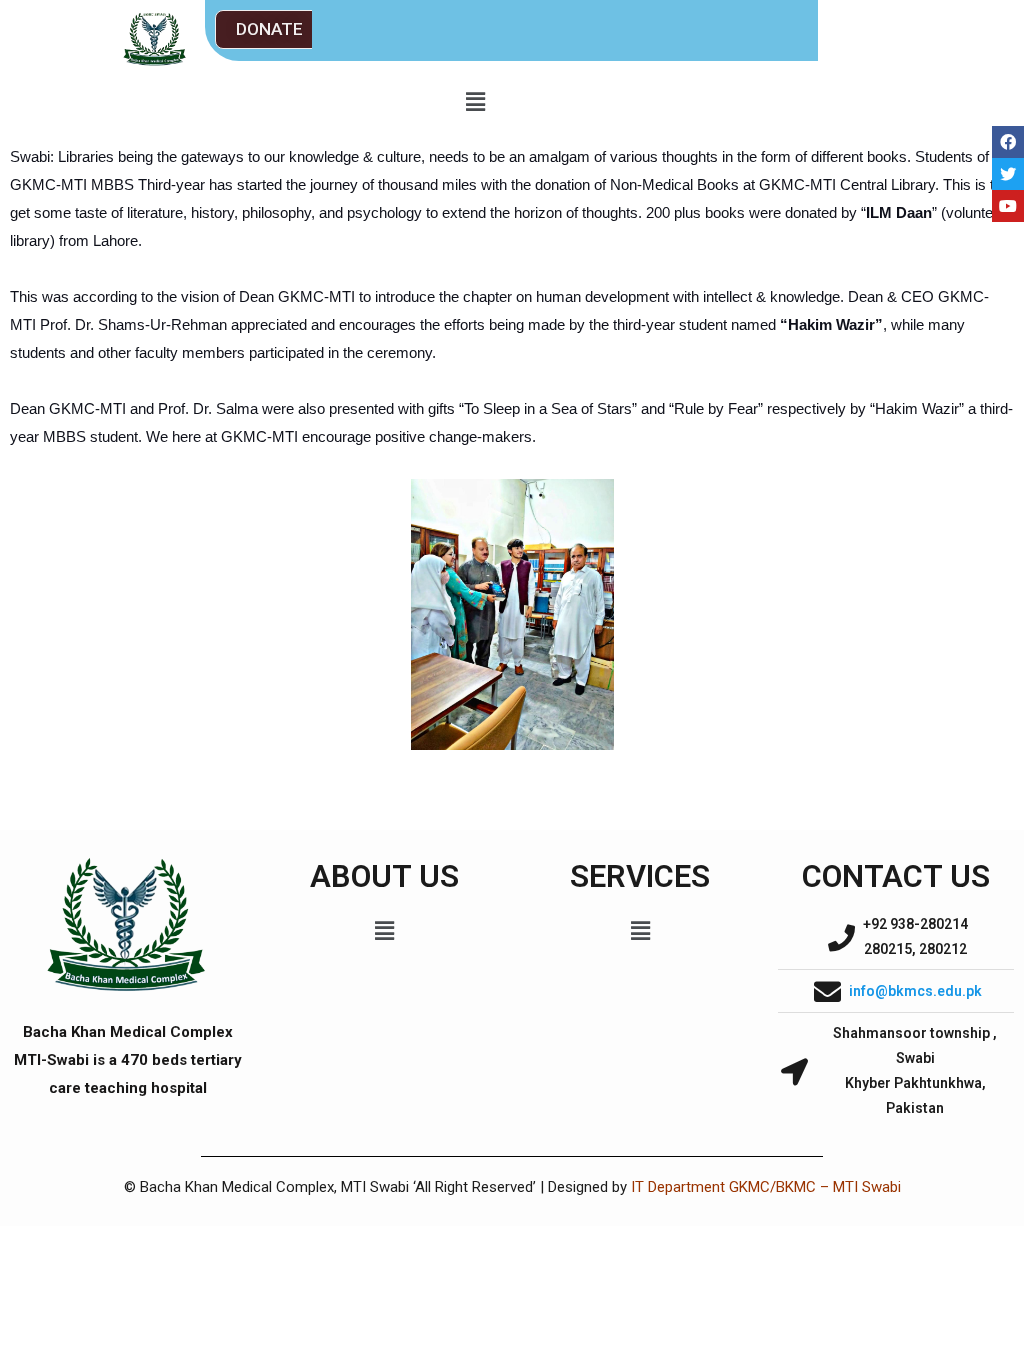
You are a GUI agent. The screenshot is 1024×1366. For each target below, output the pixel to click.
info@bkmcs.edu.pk (915, 991)
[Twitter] (1008, 174)
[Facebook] (1008, 142)
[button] (269, 29)
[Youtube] (1008, 206)
